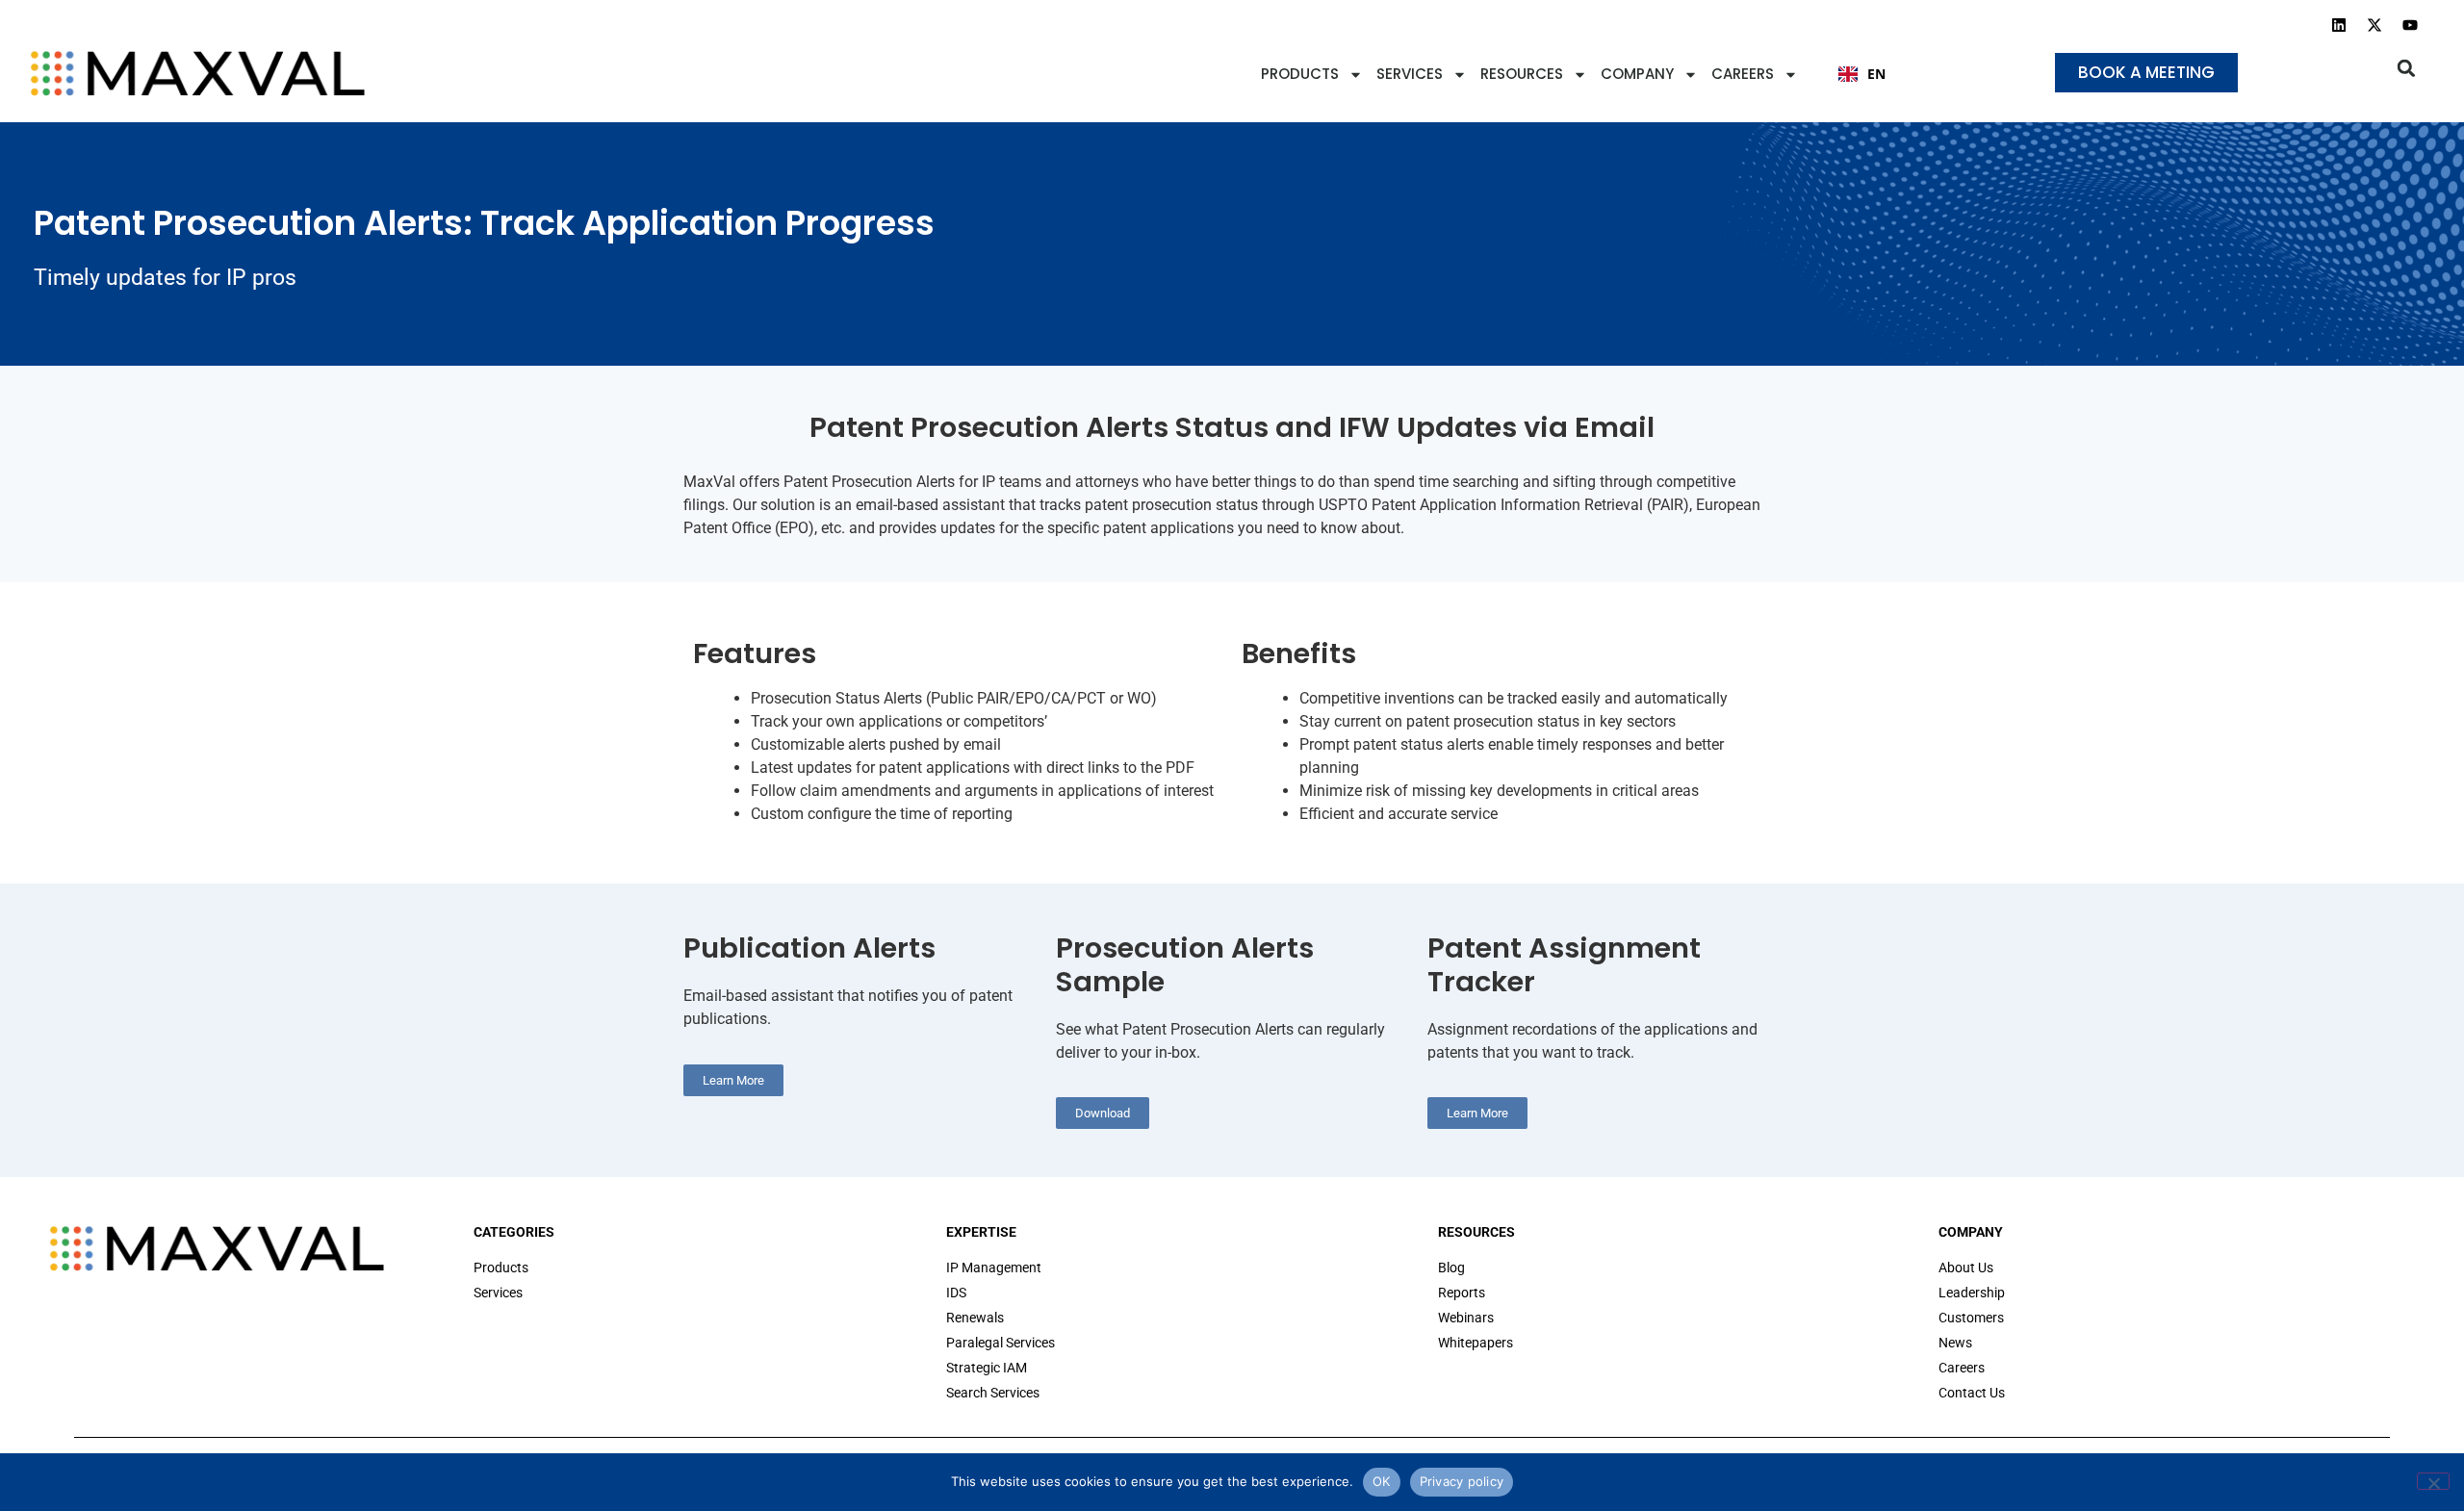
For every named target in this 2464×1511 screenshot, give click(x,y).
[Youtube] (2410, 25)
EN (1876, 74)
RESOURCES (1522, 74)
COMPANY (1637, 74)
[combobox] (1862, 74)
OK (1382, 1481)
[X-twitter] (2374, 25)
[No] (2433, 1481)
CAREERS (1743, 74)
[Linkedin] (2339, 25)
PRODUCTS (1300, 74)
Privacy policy (1462, 1481)
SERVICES (1410, 74)
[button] (2407, 68)
